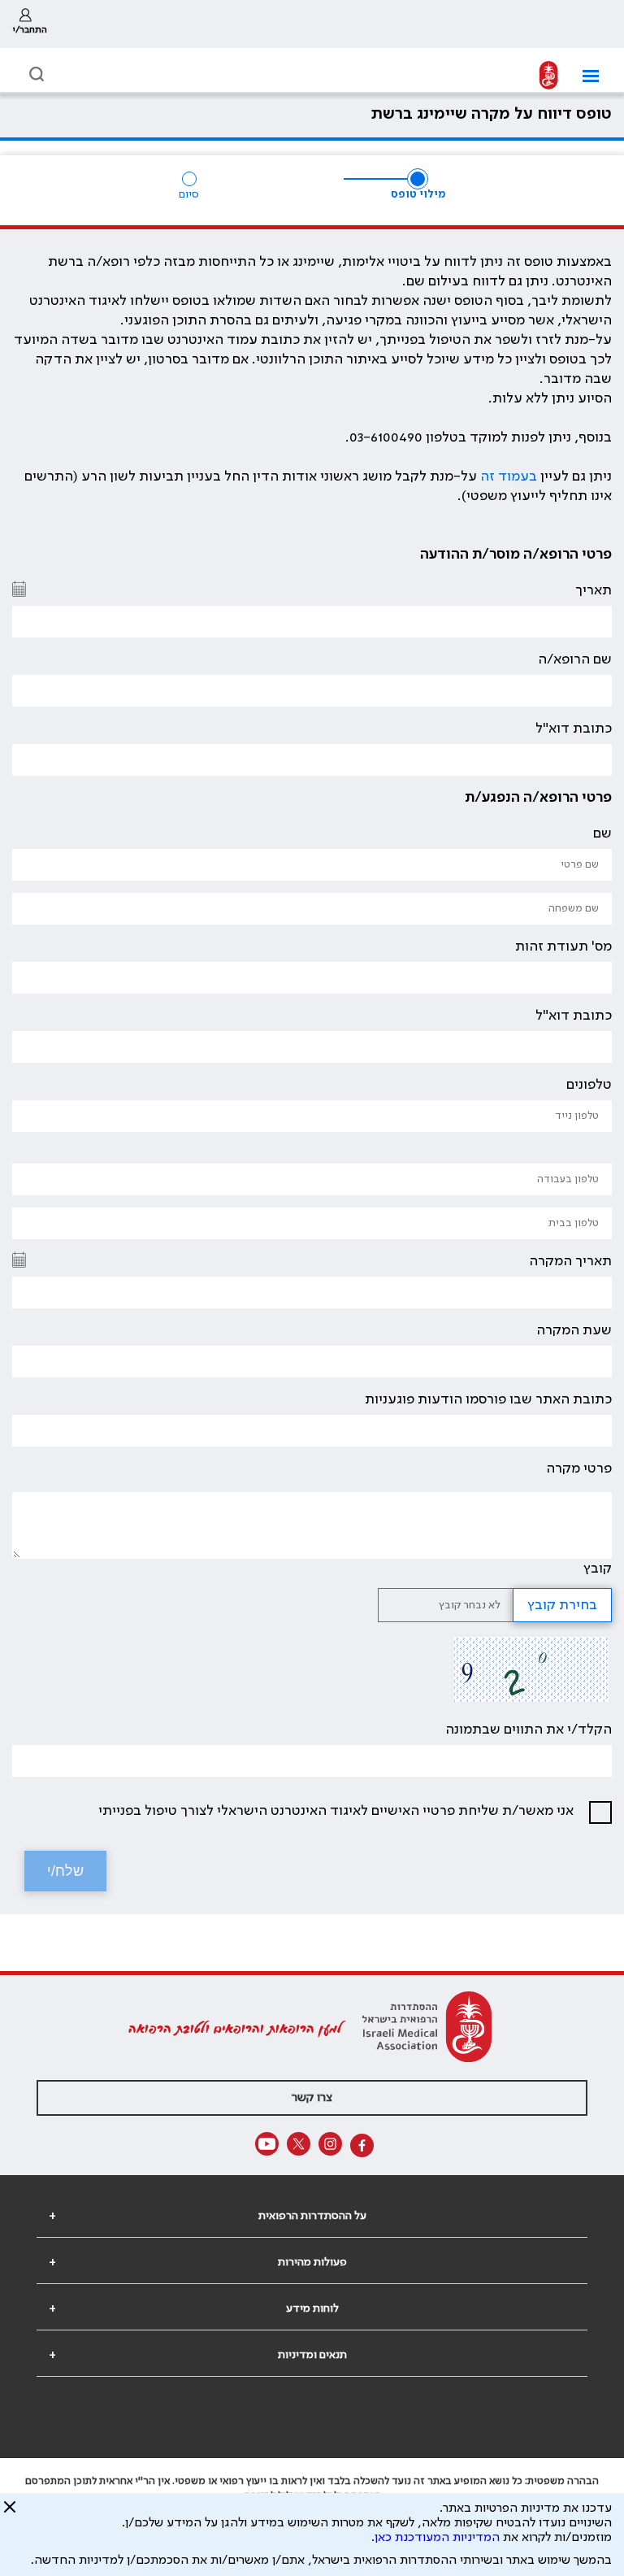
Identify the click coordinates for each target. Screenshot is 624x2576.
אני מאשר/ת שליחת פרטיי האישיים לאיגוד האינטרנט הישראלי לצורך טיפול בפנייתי (336, 1811)
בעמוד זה (509, 476)
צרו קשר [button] (312, 2098)
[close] (10, 2513)
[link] (30, 24)
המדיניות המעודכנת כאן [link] (437, 2538)
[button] (585, 76)
